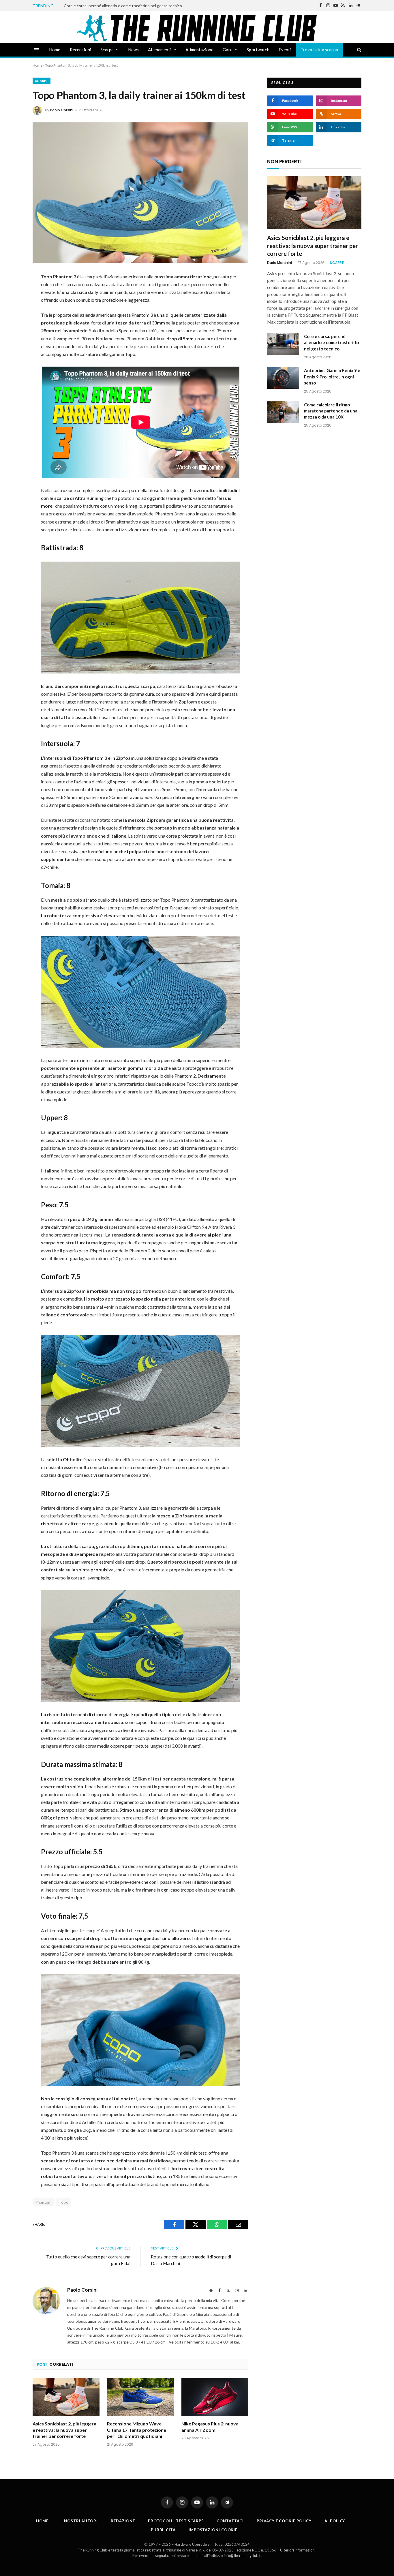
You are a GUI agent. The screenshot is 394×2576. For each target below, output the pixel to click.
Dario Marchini (279, 263)
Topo (64, 2202)
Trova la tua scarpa (319, 50)
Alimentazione (199, 50)
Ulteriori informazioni (298, 2550)
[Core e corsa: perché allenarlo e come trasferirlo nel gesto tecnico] (283, 344)
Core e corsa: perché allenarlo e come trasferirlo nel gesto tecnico (123, 6)
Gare (228, 50)
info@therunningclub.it (243, 2556)
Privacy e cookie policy (284, 2521)
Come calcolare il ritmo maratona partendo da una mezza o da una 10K (331, 411)
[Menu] (36, 49)
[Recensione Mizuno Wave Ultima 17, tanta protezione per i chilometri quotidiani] (140, 2397)
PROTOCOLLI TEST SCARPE (176, 2521)
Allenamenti (160, 50)
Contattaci (230, 2521)
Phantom (44, 2202)
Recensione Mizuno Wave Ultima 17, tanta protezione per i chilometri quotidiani (137, 2430)
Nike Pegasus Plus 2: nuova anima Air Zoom (210, 2427)
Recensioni (81, 50)
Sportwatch (258, 50)
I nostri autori (80, 2521)
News (134, 50)
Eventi (285, 50)
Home (55, 50)
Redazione (123, 2521)
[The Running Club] (197, 28)
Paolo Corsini (62, 110)
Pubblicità (163, 2530)
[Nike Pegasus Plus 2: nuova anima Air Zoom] (215, 2397)
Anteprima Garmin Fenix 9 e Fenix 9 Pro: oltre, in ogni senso (332, 377)
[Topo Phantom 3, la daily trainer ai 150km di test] (140, 193)
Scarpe (107, 50)
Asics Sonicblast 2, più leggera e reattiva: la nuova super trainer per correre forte (64, 2430)
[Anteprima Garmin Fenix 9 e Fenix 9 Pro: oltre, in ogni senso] (283, 378)
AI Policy (335, 2521)
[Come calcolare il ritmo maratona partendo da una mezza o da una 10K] (283, 412)
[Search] (359, 50)
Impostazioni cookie (213, 2530)
